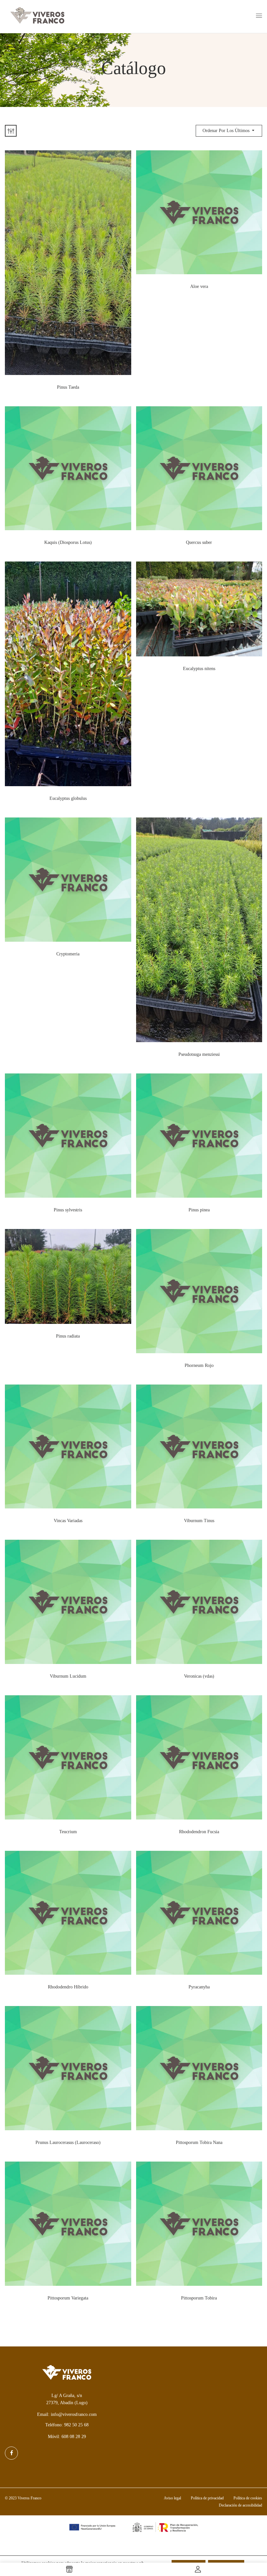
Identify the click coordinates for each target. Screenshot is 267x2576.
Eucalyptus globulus (68, 798)
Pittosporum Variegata (68, 2298)
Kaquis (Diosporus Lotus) (68, 542)
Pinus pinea (199, 1210)
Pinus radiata (68, 1336)
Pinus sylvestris (68, 1210)
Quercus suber (199, 542)
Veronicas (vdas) (199, 1676)
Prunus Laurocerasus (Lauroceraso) (68, 2142)
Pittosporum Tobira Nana (199, 2142)
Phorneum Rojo (199, 1365)
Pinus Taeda (68, 387)
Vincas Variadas (68, 1521)
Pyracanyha (199, 1987)
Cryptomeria (68, 954)
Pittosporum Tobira (199, 2298)
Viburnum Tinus (199, 1521)
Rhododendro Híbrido (68, 1987)
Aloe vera (199, 286)
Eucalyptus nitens (199, 669)
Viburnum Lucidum (68, 1676)
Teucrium (68, 1832)
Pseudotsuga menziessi (199, 1054)
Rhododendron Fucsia (199, 1832)
